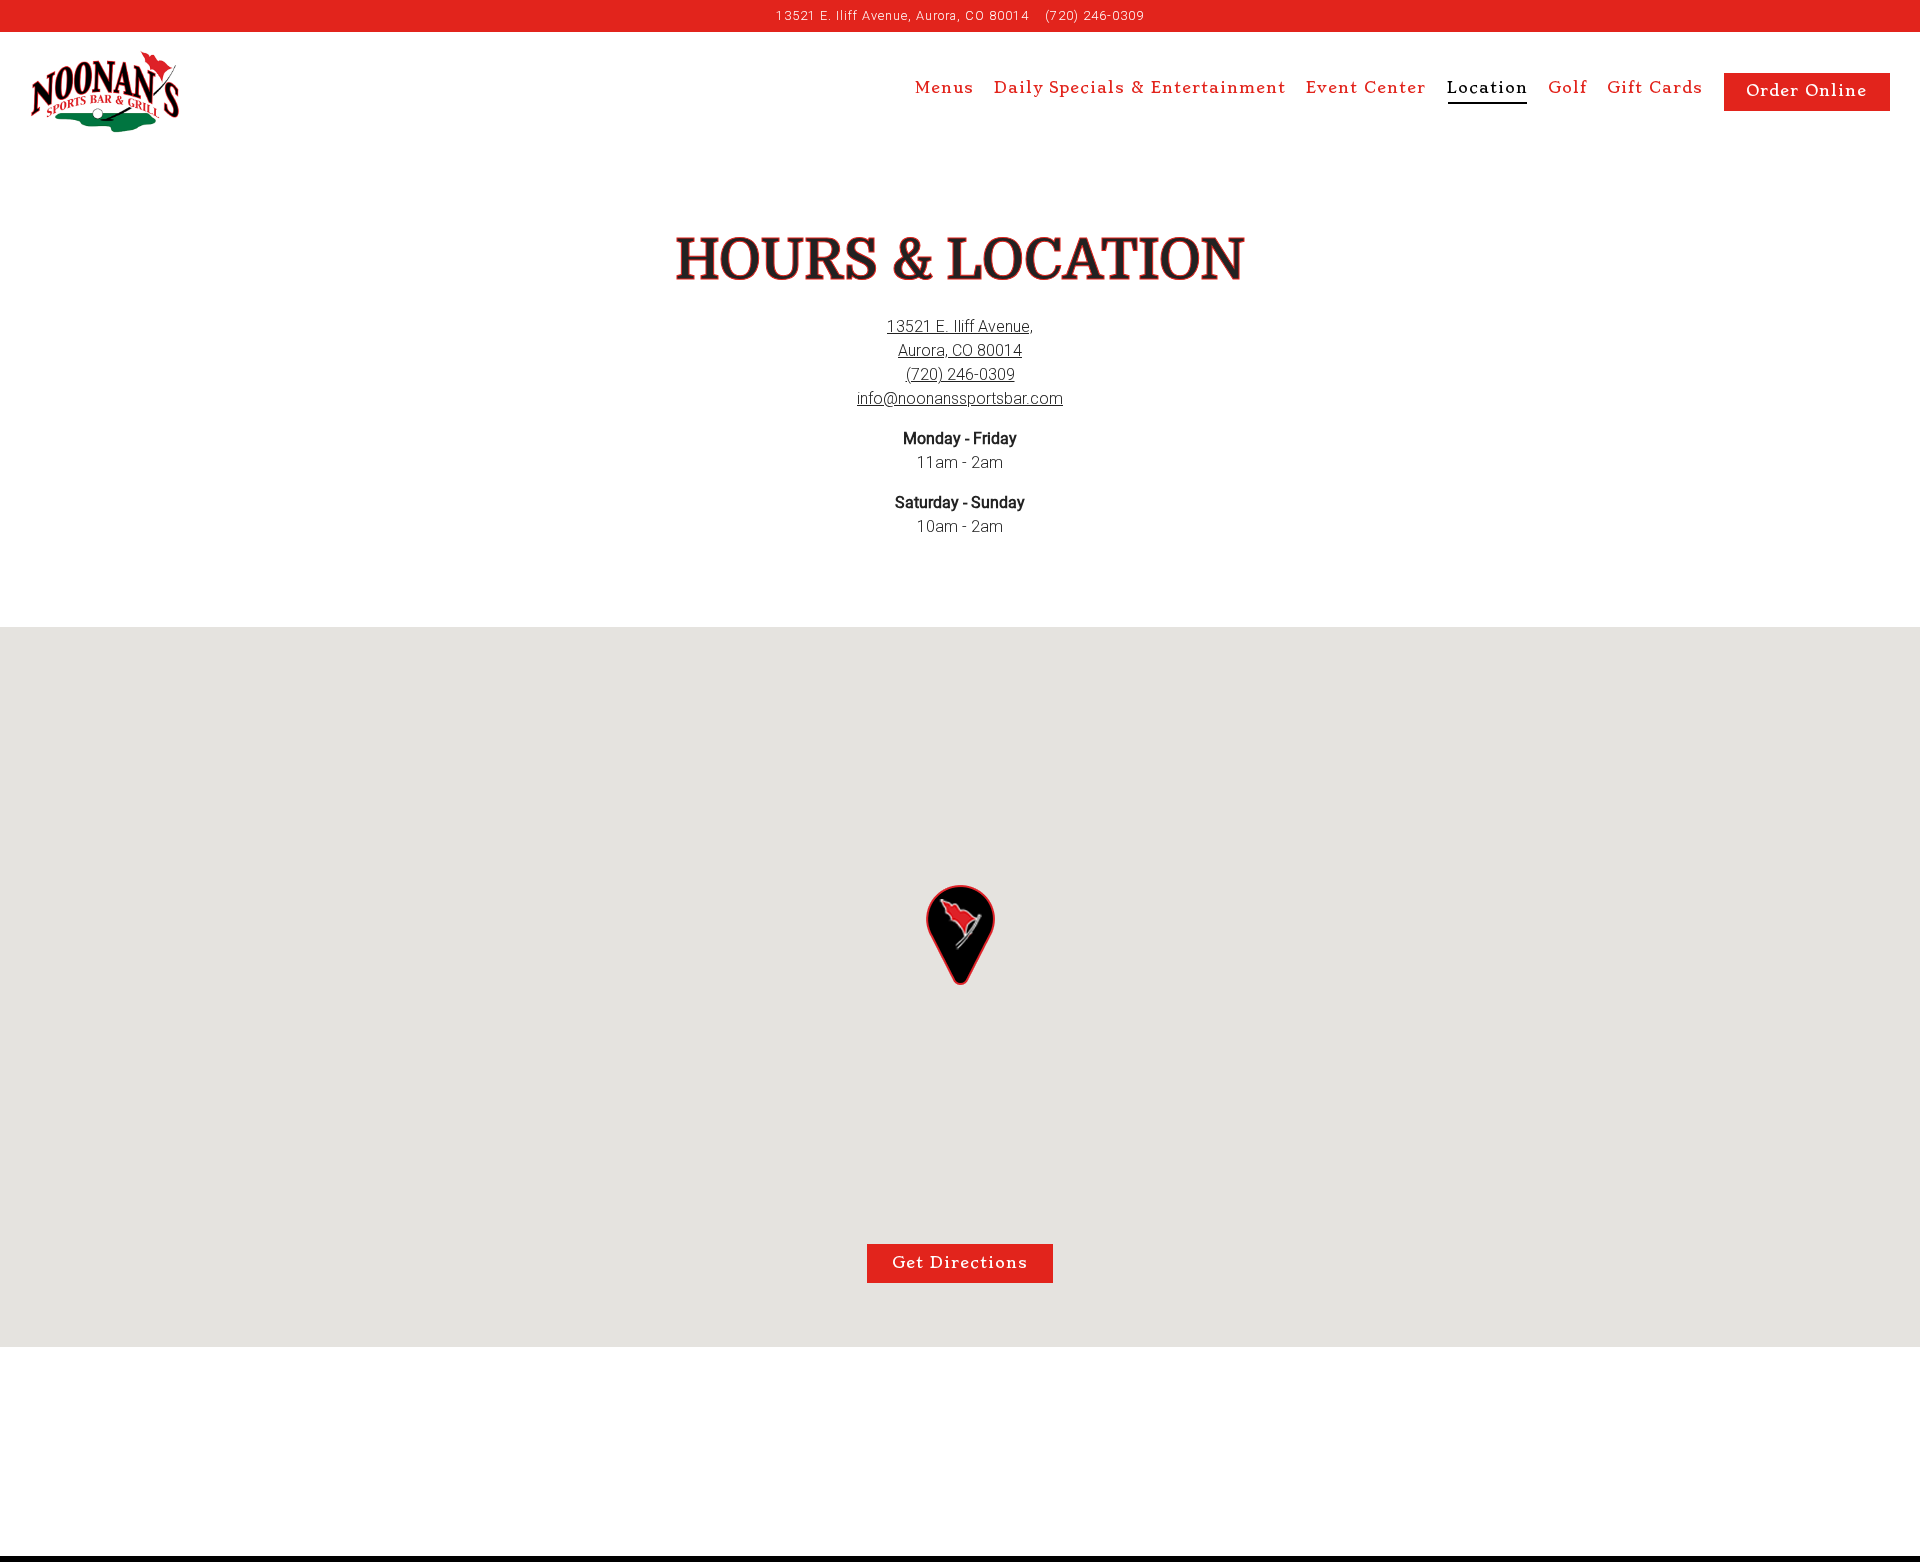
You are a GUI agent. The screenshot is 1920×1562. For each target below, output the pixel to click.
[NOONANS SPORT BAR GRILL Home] (105, 90)
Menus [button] (944, 88)
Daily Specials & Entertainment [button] (1140, 88)
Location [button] (1487, 88)
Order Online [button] (1806, 91)
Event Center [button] (1366, 88)
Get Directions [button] (960, 1263)
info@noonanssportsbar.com (960, 398)
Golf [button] (1567, 88)
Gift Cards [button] (1655, 88)
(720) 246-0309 (1094, 15)
